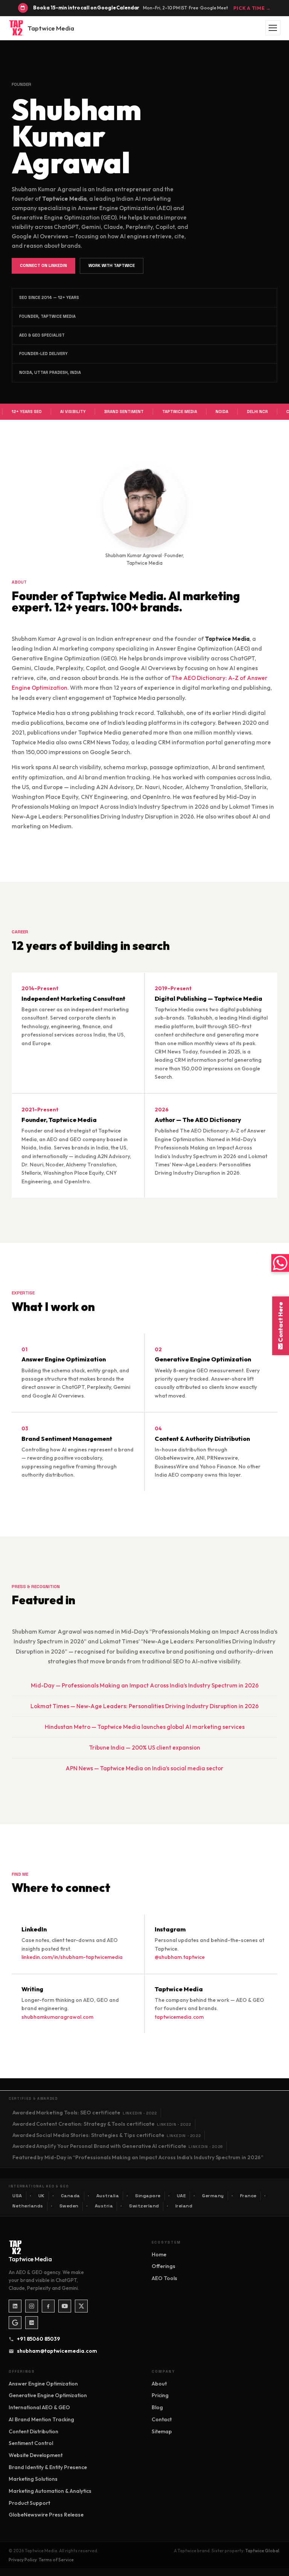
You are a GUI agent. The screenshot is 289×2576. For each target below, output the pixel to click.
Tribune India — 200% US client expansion (145, 1748)
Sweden (69, 2206)
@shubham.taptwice (180, 1957)
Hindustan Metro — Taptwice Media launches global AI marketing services (145, 1727)
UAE (182, 2196)
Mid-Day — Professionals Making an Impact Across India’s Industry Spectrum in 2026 (145, 1685)
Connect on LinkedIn (43, 265)
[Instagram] (32, 2306)
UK (42, 2196)
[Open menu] (273, 28)
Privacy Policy (23, 2560)
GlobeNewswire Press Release (46, 2515)
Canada (71, 2196)
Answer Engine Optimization (43, 2384)
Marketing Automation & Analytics (50, 2491)
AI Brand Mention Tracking (41, 2419)
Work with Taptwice (112, 265)
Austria (104, 2206)
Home (159, 2254)
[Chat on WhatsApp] (280, 1263)
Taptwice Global (262, 2551)
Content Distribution (33, 2431)
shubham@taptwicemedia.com (54, 2351)
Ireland (184, 2206)
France (248, 2196)
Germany (213, 2196)
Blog (157, 2407)
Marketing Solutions (33, 2479)
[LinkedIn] (15, 2306)
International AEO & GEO (39, 2407)
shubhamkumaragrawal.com (57, 2017)
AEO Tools (164, 2278)
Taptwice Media (51, 28)
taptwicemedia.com (179, 2017)
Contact (162, 2419)
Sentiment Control (31, 2443)
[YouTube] (65, 2306)
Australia (108, 2196)
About (159, 2384)
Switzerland (144, 2206)
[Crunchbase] (32, 2323)
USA (17, 2196)
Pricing (160, 2395)
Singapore (148, 2196)
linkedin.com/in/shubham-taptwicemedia (72, 1957)
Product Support (29, 2503)
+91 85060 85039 (39, 2339)
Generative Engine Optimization (48, 2395)
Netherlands (28, 2206)
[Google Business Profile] (15, 2323)
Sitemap (162, 2431)
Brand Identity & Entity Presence (48, 2467)
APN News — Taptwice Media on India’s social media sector (144, 1768)
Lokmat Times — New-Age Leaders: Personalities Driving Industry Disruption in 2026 (144, 1706)
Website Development (36, 2455)
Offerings (164, 2266)
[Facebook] (48, 2306)
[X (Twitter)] (81, 2306)
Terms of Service (56, 2560)
